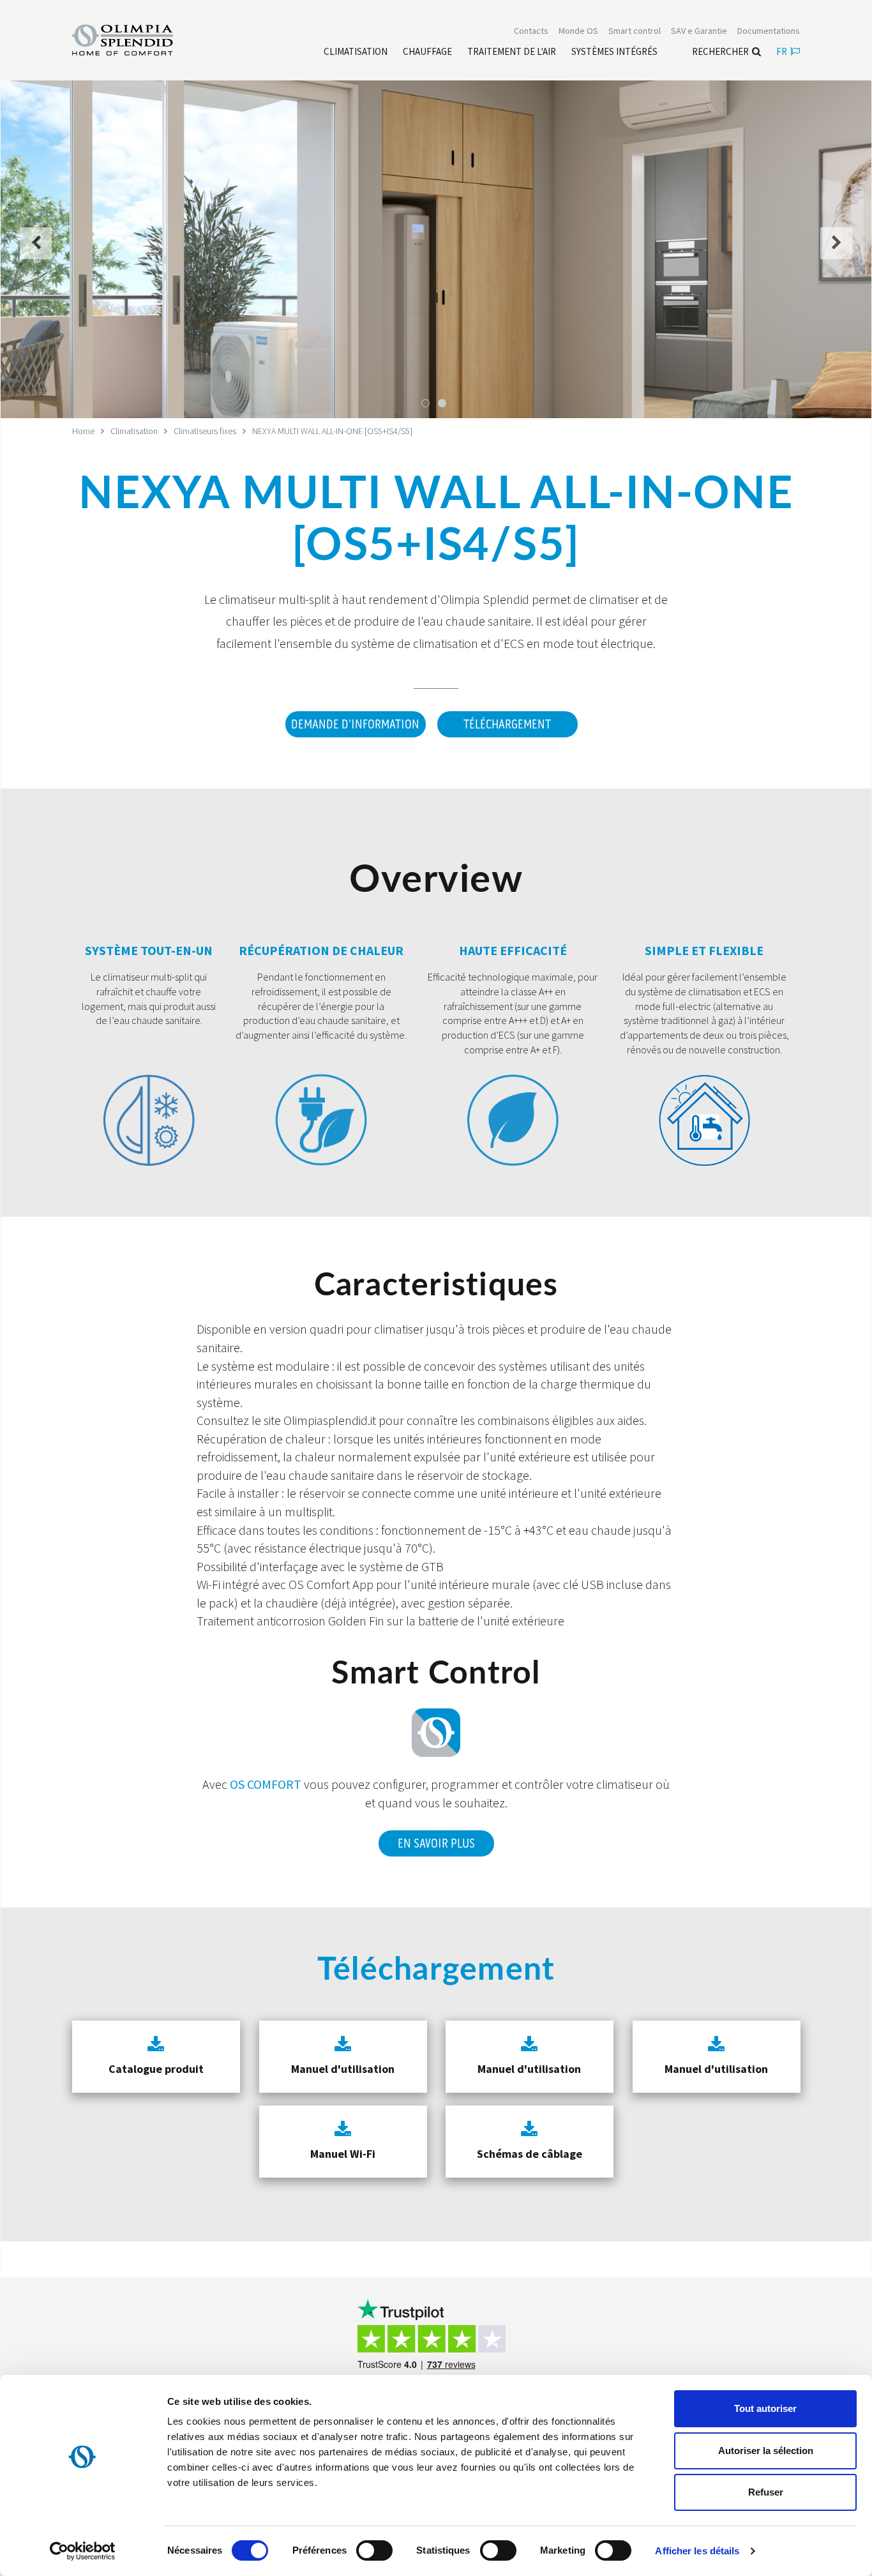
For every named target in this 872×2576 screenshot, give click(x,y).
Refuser (766, 2492)
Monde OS (578, 31)
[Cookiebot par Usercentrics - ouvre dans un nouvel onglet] (83, 2551)
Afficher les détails (697, 2551)
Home (83, 431)
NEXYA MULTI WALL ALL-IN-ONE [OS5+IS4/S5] (332, 431)
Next (837, 251)
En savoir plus (436, 1844)
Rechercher (720, 51)
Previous (36, 251)
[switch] (374, 2550)
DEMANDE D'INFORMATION (355, 725)
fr (782, 51)
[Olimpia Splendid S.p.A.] (136, 39)
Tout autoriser (765, 2408)
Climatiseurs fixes (205, 431)
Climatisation (134, 431)
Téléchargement (507, 725)
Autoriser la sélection (766, 2451)
